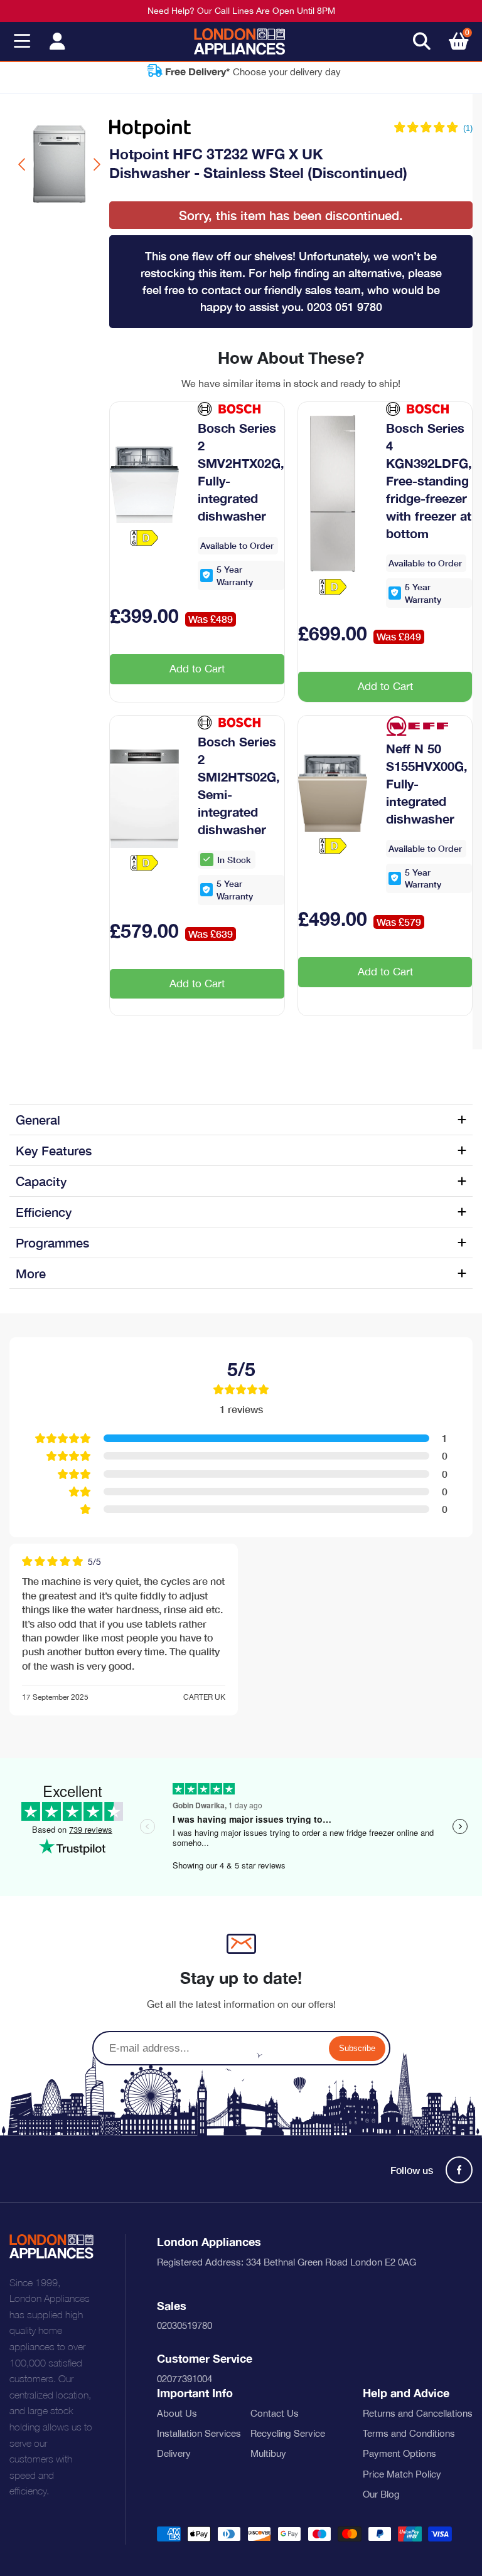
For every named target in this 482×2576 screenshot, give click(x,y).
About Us (177, 2413)
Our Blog (381, 2494)
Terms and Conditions (409, 2433)
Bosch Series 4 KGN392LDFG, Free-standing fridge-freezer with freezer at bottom (429, 480)
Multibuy (268, 2453)
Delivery (174, 2453)
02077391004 (185, 2379)
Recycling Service (288, 2433)
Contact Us (275, 2413)
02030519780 (185, 2325)
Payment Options (399, 2453)
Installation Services (199, 2433)
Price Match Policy (402, 2474)
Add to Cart (197, 669)
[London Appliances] (239, 41)
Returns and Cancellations (418, 2413)
